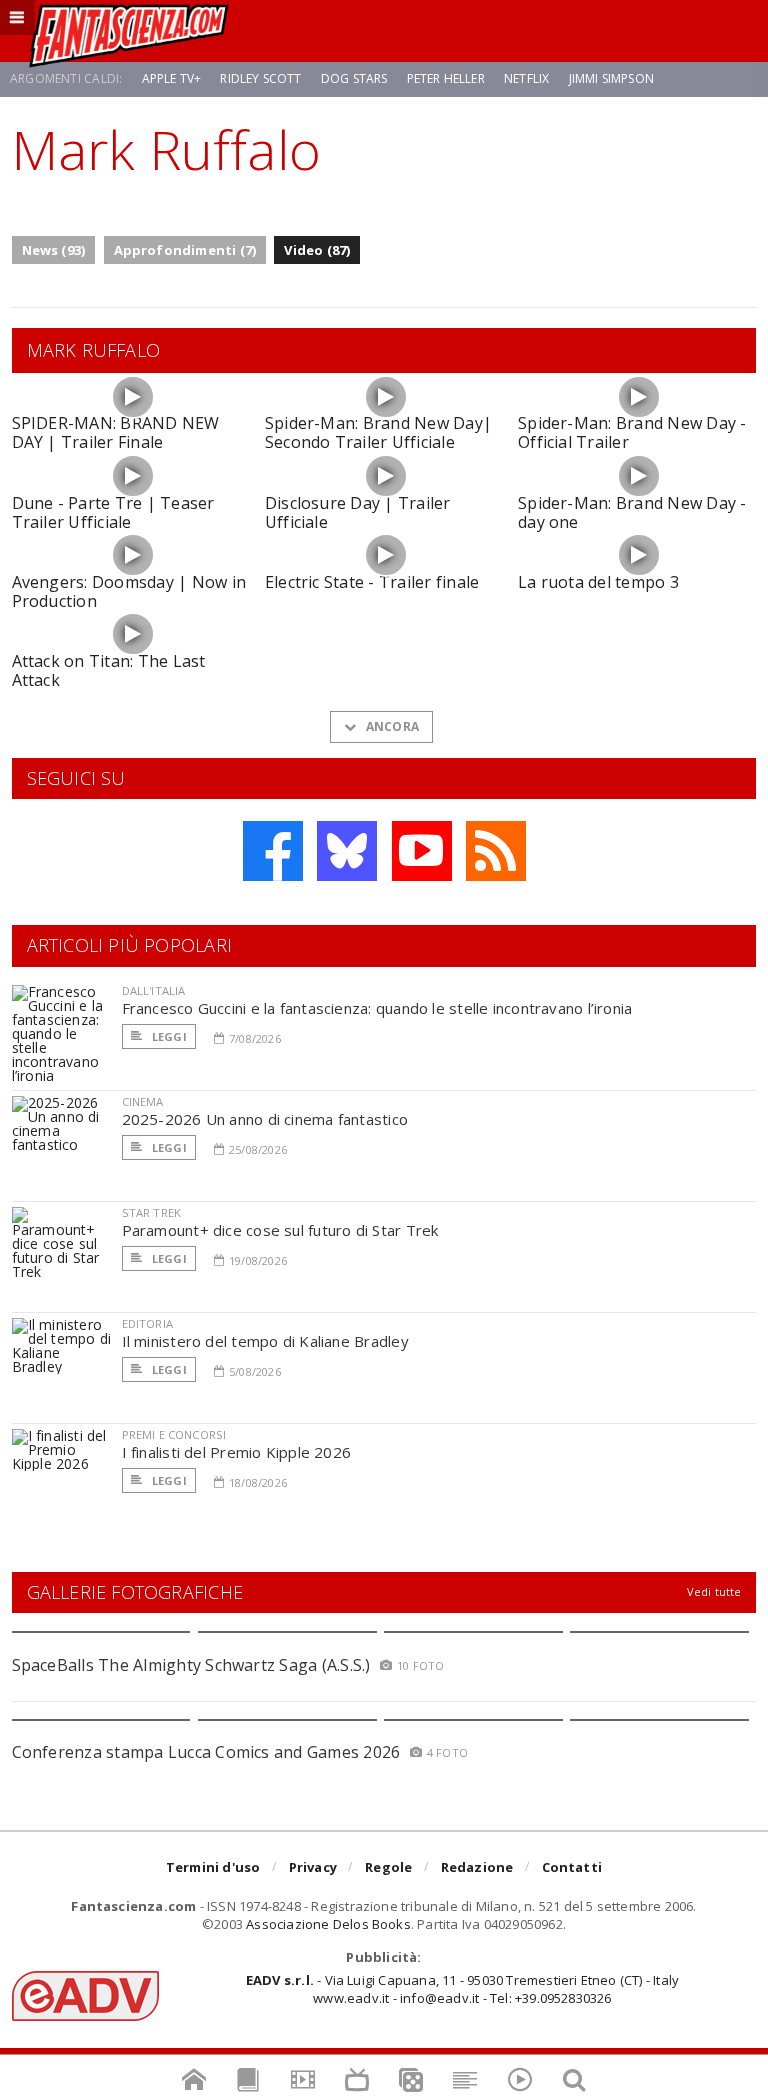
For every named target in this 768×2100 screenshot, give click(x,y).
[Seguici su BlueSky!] (347, 851)
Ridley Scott (260, 78)
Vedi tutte (714, 1591)
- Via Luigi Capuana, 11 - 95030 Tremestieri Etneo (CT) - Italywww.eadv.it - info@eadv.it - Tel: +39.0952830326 (462, 1989)
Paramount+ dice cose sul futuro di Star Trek (280, 1230)
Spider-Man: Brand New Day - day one (632, 512)
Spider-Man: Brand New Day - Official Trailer (632, 432)
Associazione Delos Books (328, 1924)
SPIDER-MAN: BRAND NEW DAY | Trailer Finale (116, 432)
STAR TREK (152, 1212)
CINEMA (143, 1101)
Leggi (168, 1036)
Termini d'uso (213, 1867)
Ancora (391, 726)
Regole (388, 1867)
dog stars (354, 78)
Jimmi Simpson (611, 78)
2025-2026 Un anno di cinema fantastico (265, 1119)
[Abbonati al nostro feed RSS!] (496, 851)
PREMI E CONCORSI (174, 1434)
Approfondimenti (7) (185, 250)
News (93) (54, 250)
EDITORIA (147, 1323)
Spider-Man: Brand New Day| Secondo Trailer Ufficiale (378, 432)
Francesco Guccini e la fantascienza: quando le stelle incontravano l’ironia (377, 1008)
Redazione (477, 1867)
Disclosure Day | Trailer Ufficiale (358, 512)
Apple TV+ (172, 78)
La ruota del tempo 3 (598, 582)
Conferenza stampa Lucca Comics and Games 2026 (206, 1752)
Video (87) (317, 250)
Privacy (313, 1867)
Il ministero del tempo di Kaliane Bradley (265, 1341)
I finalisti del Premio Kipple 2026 (237, 1452)
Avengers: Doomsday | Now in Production (129, 591)
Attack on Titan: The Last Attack (109, 670)
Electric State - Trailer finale (372, 582)
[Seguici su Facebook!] (273, 851)
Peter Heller (446, 78)
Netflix (526, 78)
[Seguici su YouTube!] (422, 851)
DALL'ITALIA (154, 990)
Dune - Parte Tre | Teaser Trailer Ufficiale (113, 512)
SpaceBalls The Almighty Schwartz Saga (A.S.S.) (191, 1665)
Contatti (572, 1867)
